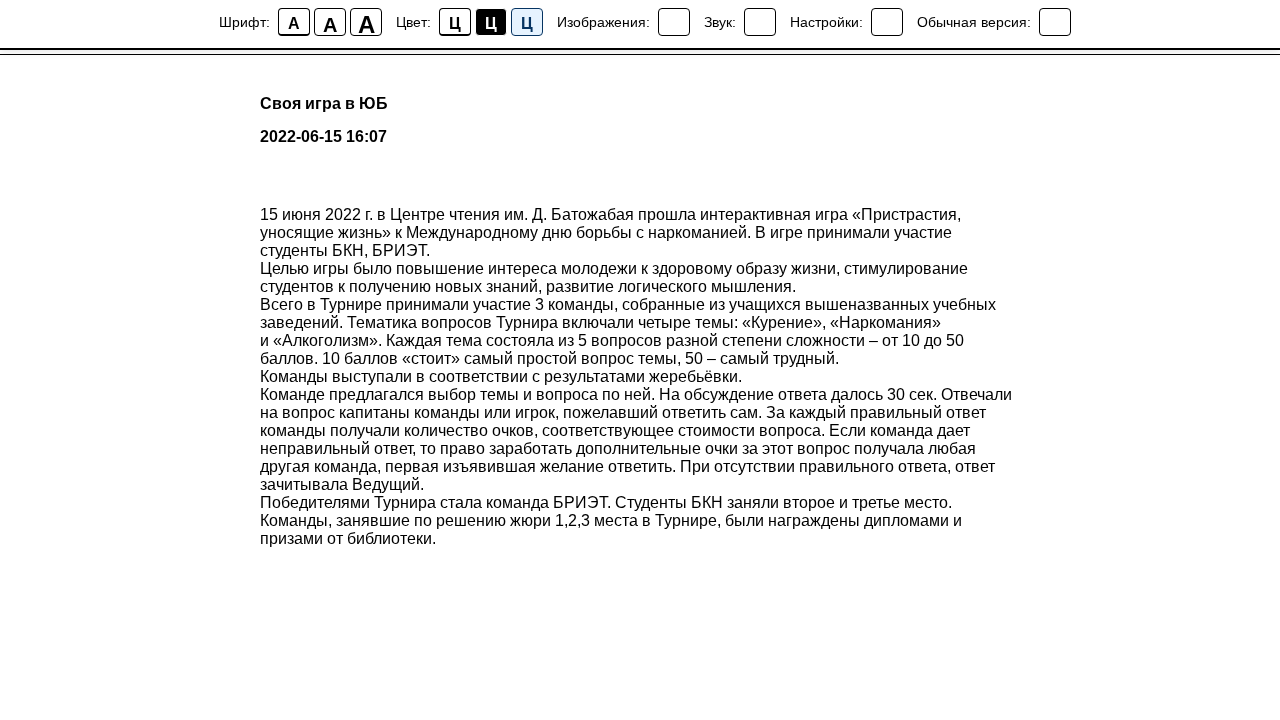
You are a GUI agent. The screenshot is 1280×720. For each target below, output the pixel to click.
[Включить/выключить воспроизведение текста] (760, 22)
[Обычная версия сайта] (1055, 22)
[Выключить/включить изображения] (674, 22)
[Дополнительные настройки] (887, 22)
